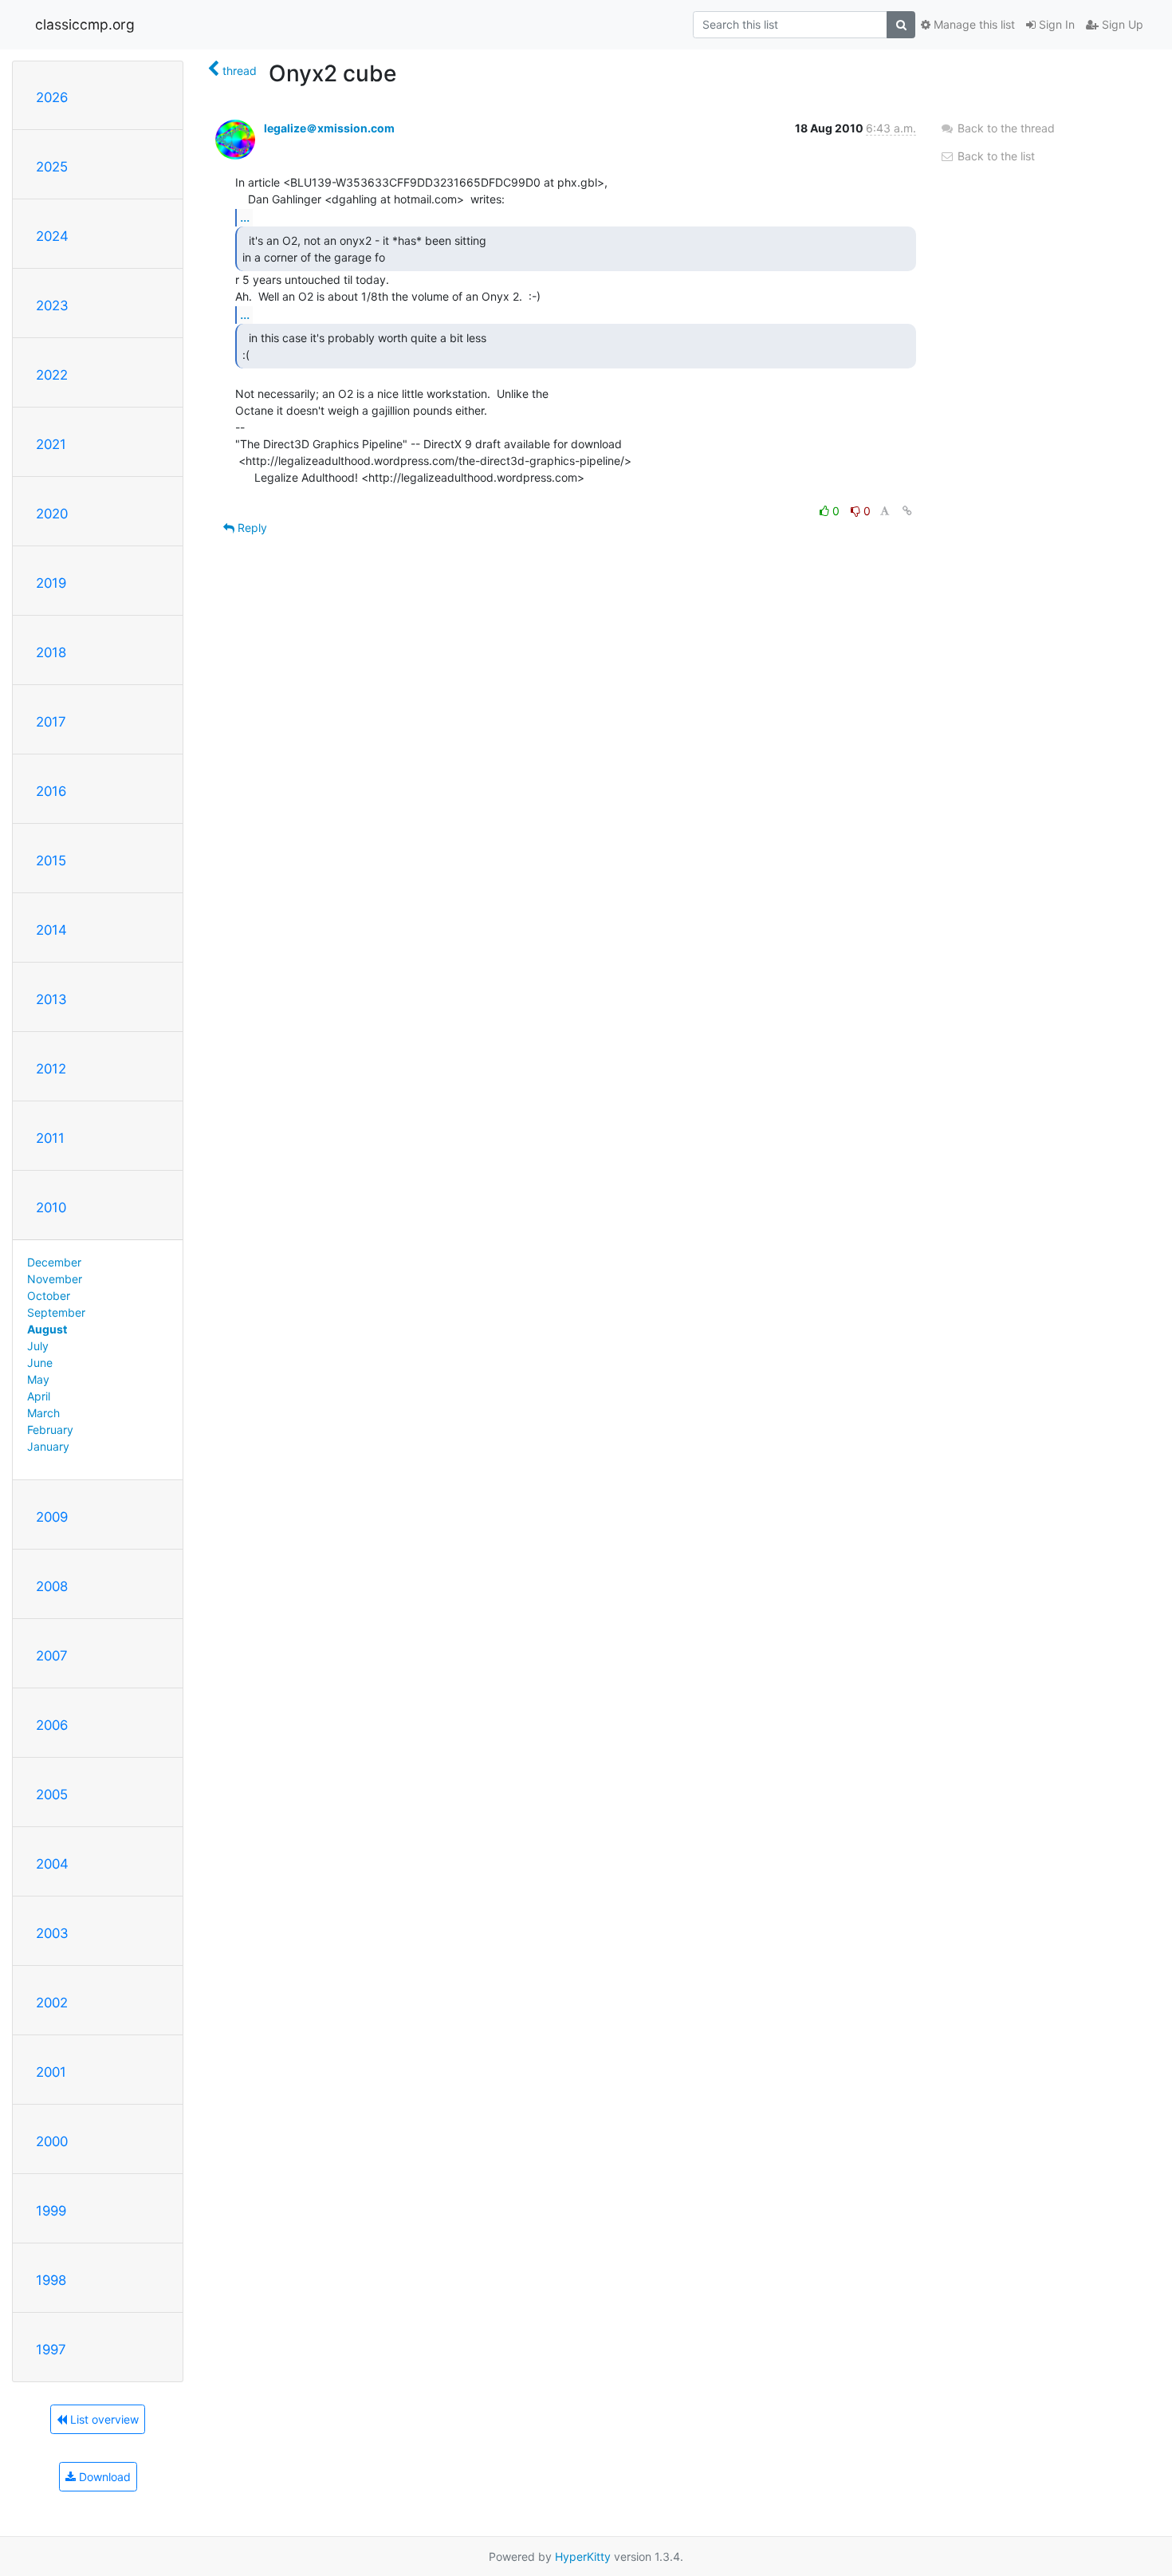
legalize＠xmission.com (329, 128)
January (48, 1446)
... (245, 217)
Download (103, 2477)
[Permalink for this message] (907, 511)
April (39, 1396)
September (56, 1312)
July (38, 1346)
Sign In (1055, 24)
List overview (103, 2419)
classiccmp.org (85, 24)
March (43, 1413)
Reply (251, 528)
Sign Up (1121, 24)
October (49, 1296)
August (47, 1329)
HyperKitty (583, 2556)
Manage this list (973, 24)
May (38, 1379)
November (55, 1279)
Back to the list (995, 156)
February (50, 1430)
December (54, 1262)
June (40, 1363)
